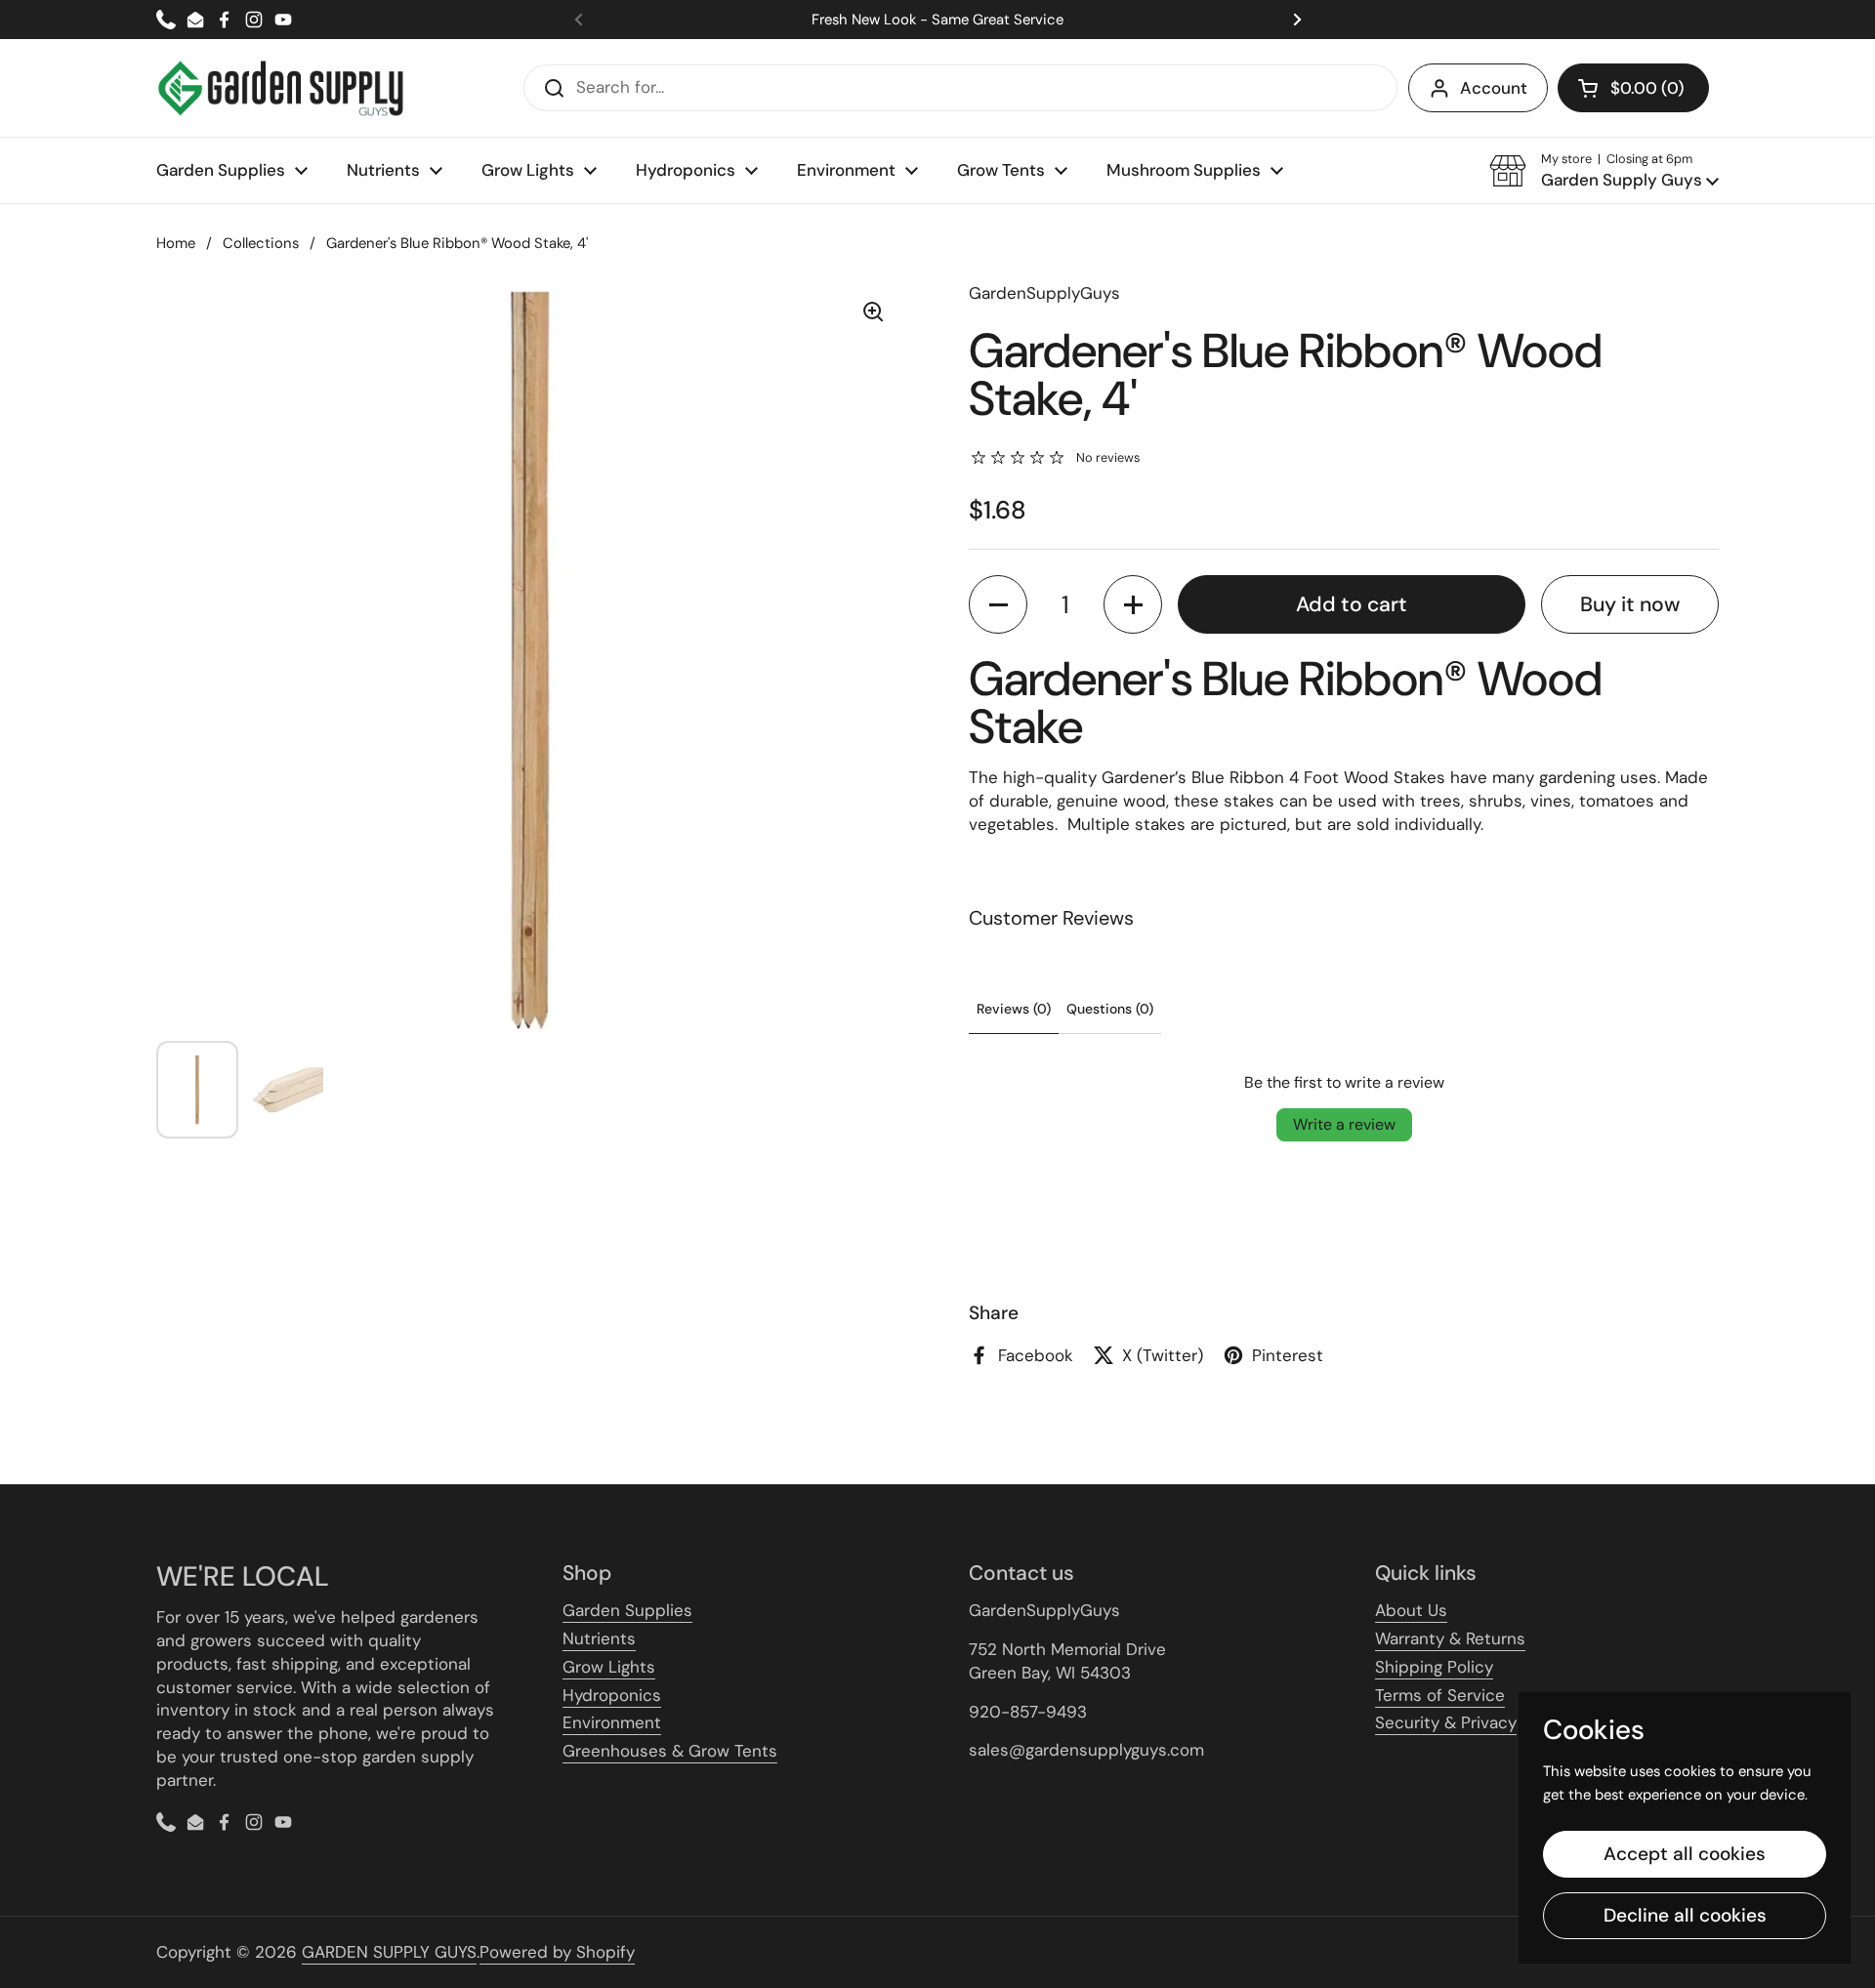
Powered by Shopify (557, 1952)
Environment (612, 1722)
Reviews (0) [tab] (1014, 1009)
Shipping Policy (1434, 1667)
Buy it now (1630, 604)
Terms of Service (1440, 1695)
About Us (1411, 1610)
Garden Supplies (627, 1610)
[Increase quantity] (1133, 604)
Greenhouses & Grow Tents (670, 1751)
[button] (1633, 88)
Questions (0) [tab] (1110, 1009)
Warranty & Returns (1450, 1638)
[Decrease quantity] (998, 604)
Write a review (1344, 1124)
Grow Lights (609, 1667)
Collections (261, 243)
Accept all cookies (1685, 1854)
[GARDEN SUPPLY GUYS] (281, 88)
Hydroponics (612, 1695)
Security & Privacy (1446, 1722)
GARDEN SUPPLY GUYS (389, 1952)
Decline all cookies (1685, 1915)
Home (176, 243)
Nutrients (599, 1638)
